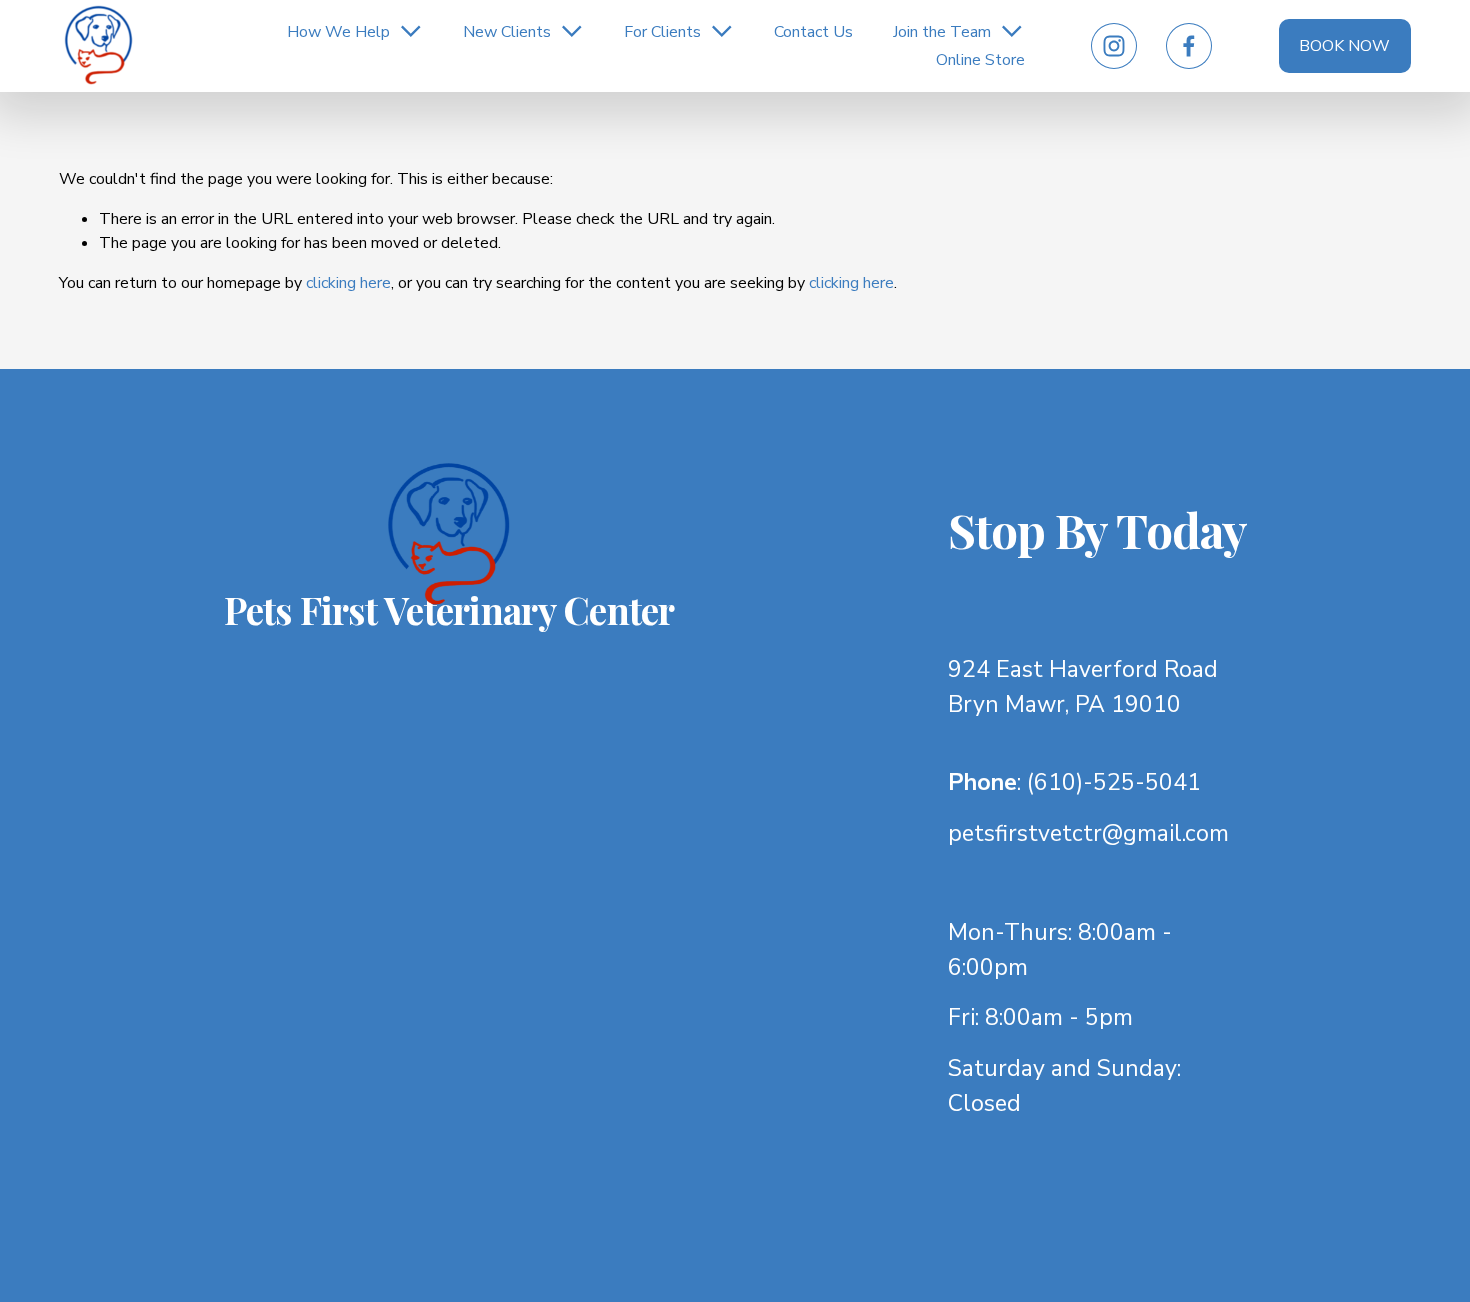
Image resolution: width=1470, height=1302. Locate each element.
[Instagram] (1114, 46)
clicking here (348, 283)
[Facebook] (1189, 46)
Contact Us (813, 32)
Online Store (980, 60)
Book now (1344, 46)
